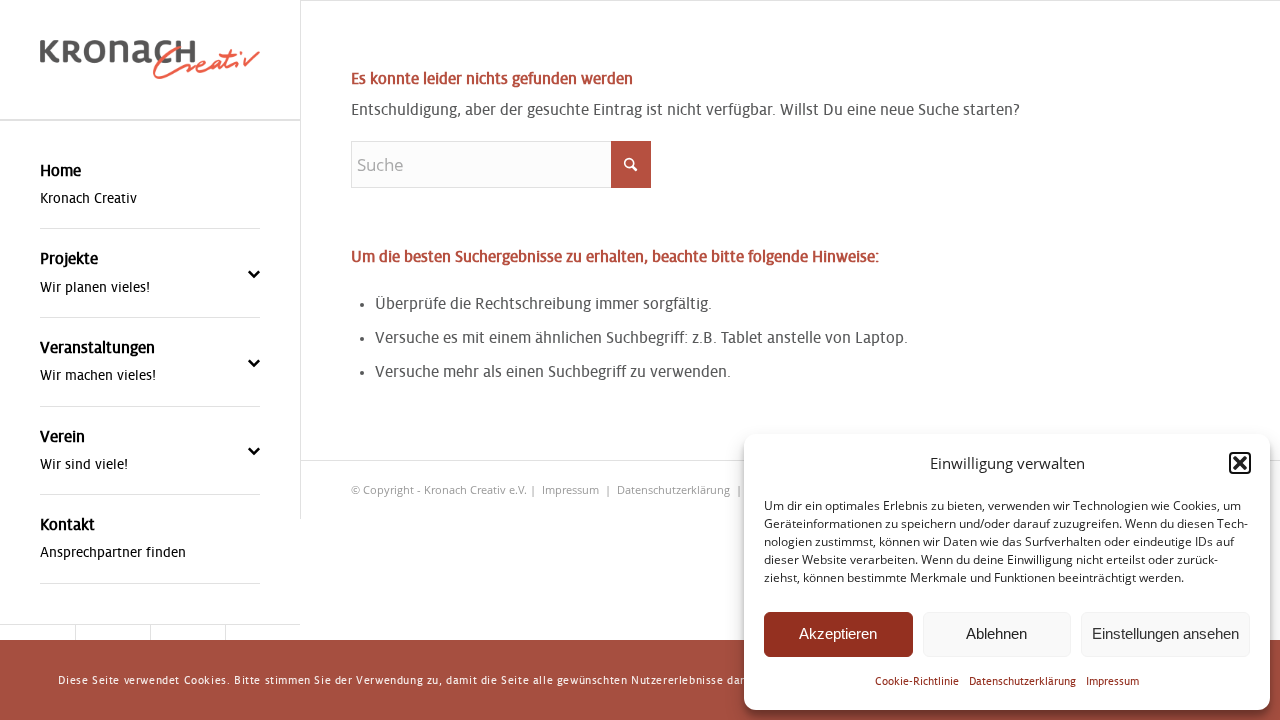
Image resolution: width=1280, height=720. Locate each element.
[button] (1240, 463)
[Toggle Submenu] (225, 273)
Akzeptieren (838, 633)
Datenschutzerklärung (1022, 681)
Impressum (1112, 681)
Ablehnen (996, 633)
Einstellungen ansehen (1165, 633)
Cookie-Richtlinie (917, 681)
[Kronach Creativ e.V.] (150, 59)
